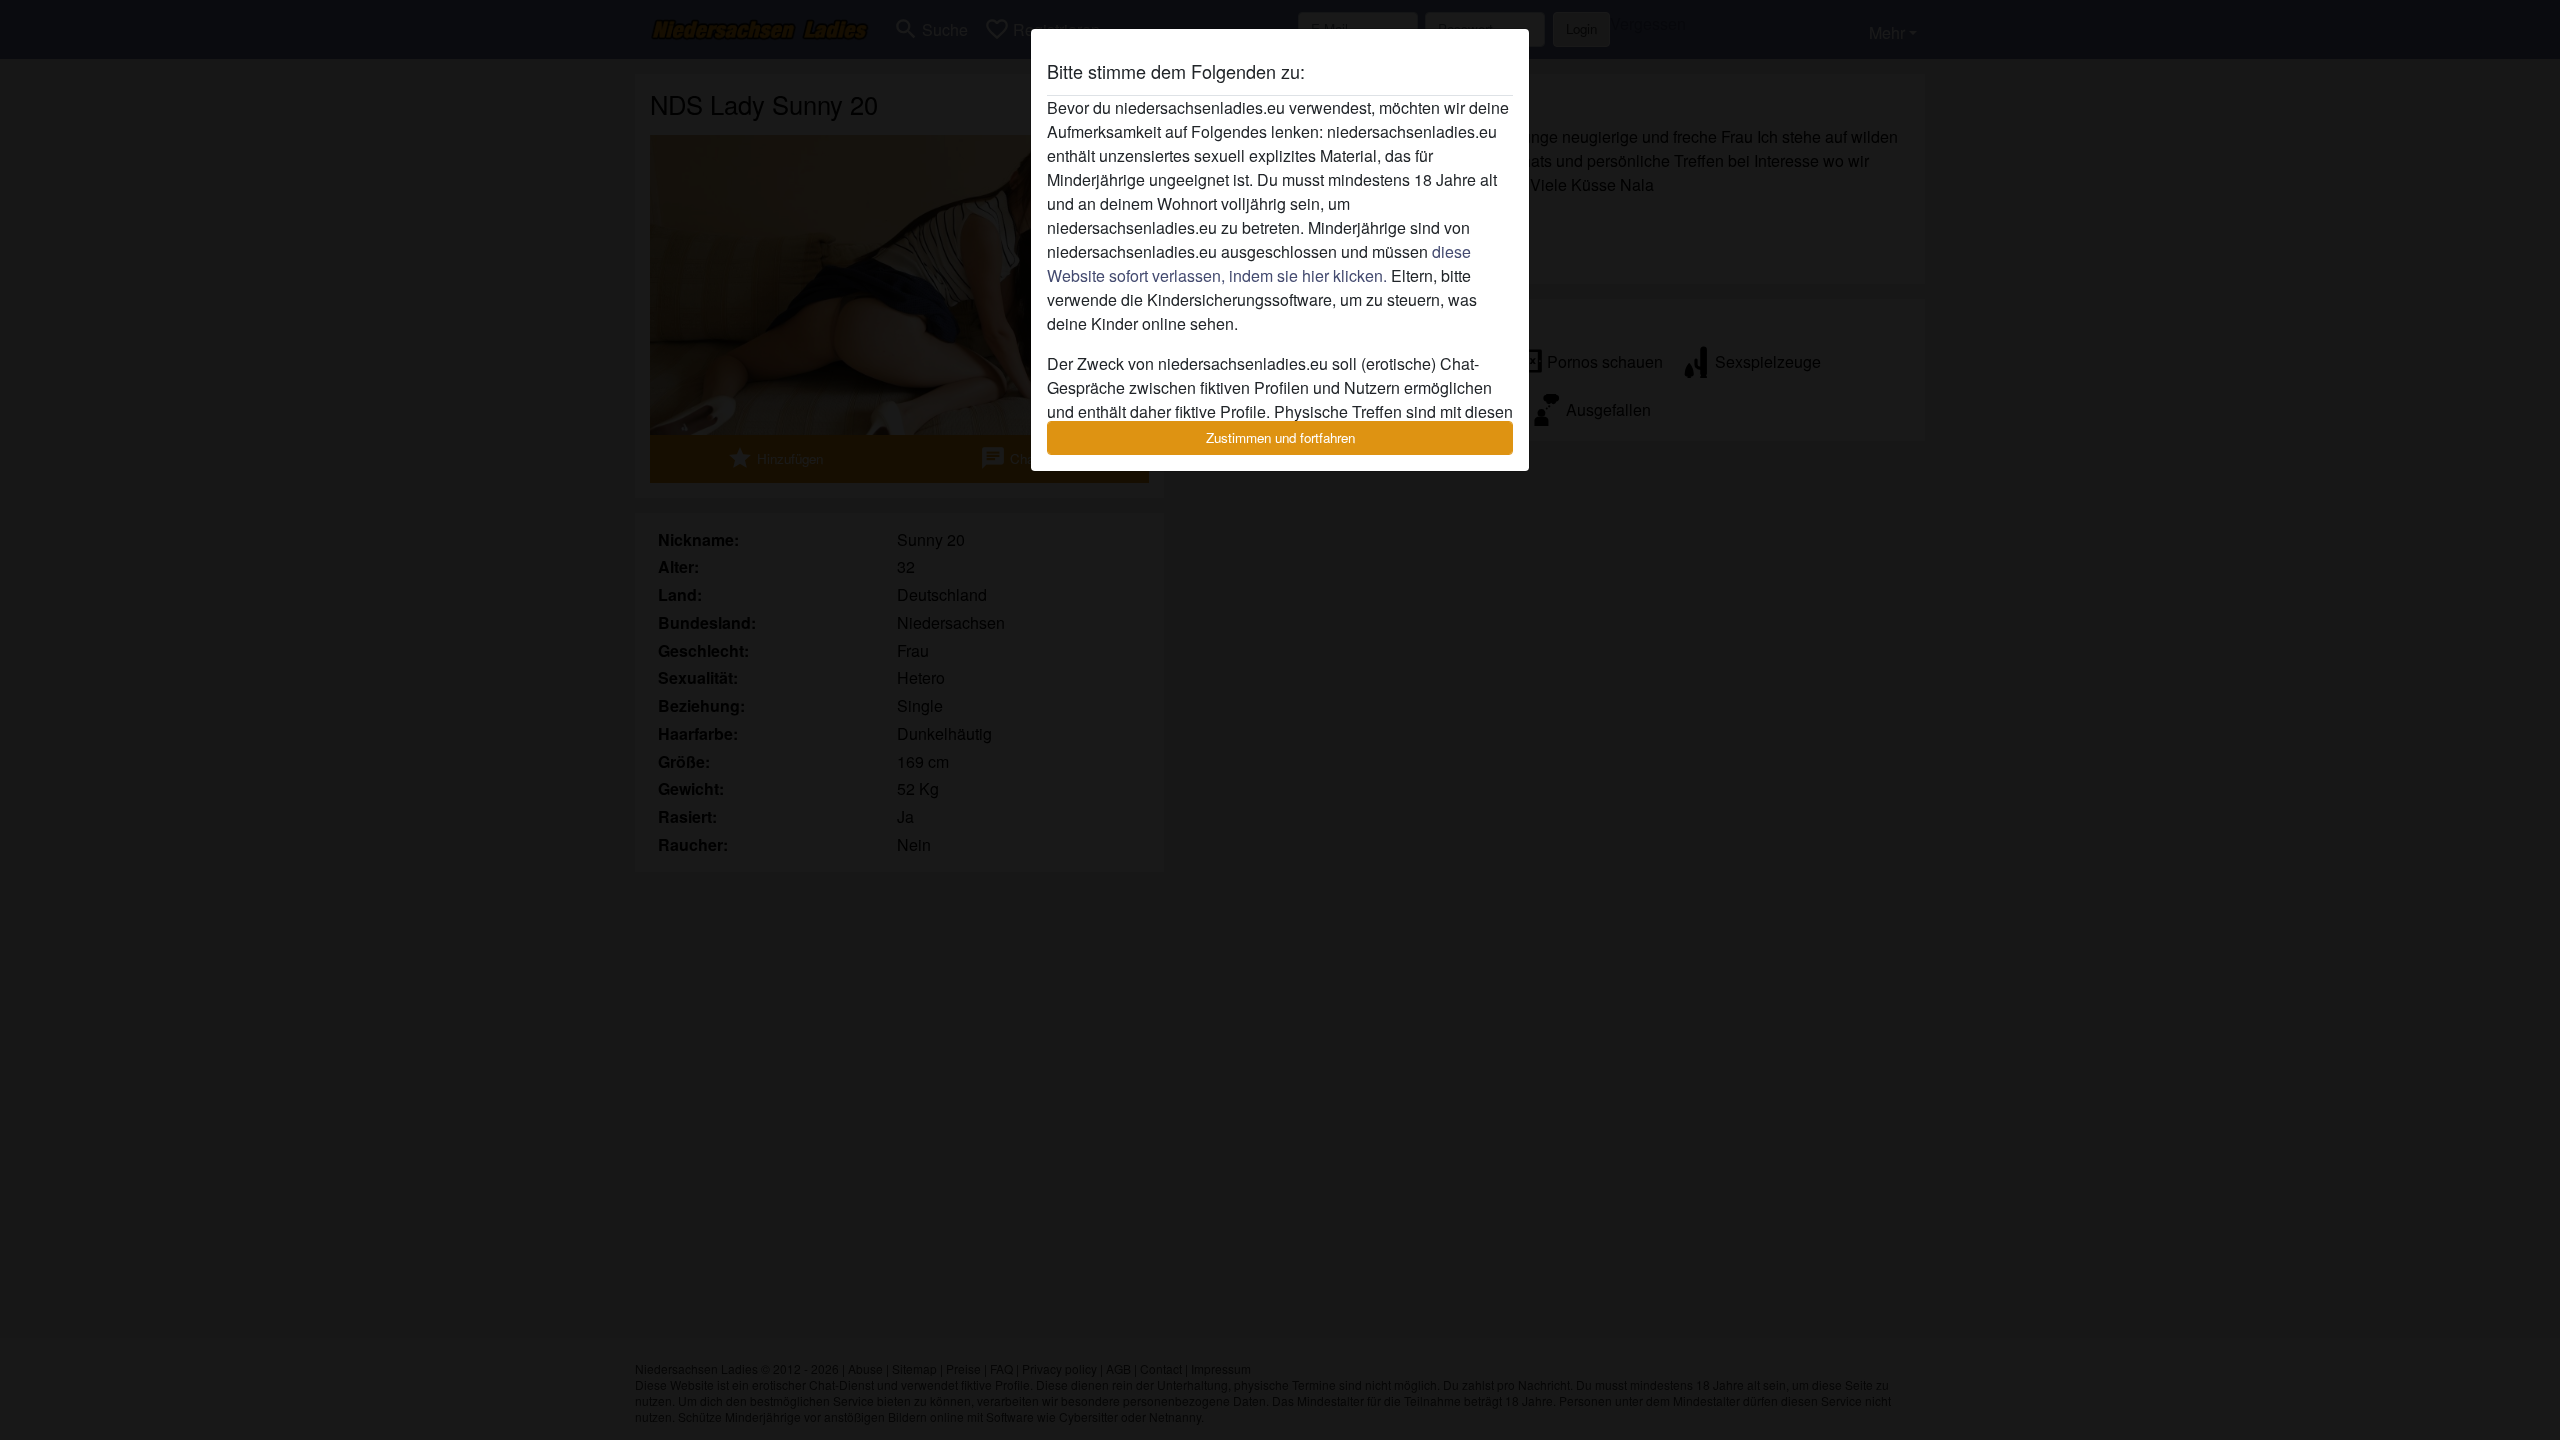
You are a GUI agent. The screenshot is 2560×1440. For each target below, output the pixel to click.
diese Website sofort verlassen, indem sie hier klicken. (1259, 263)
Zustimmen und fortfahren (1280, 437)
